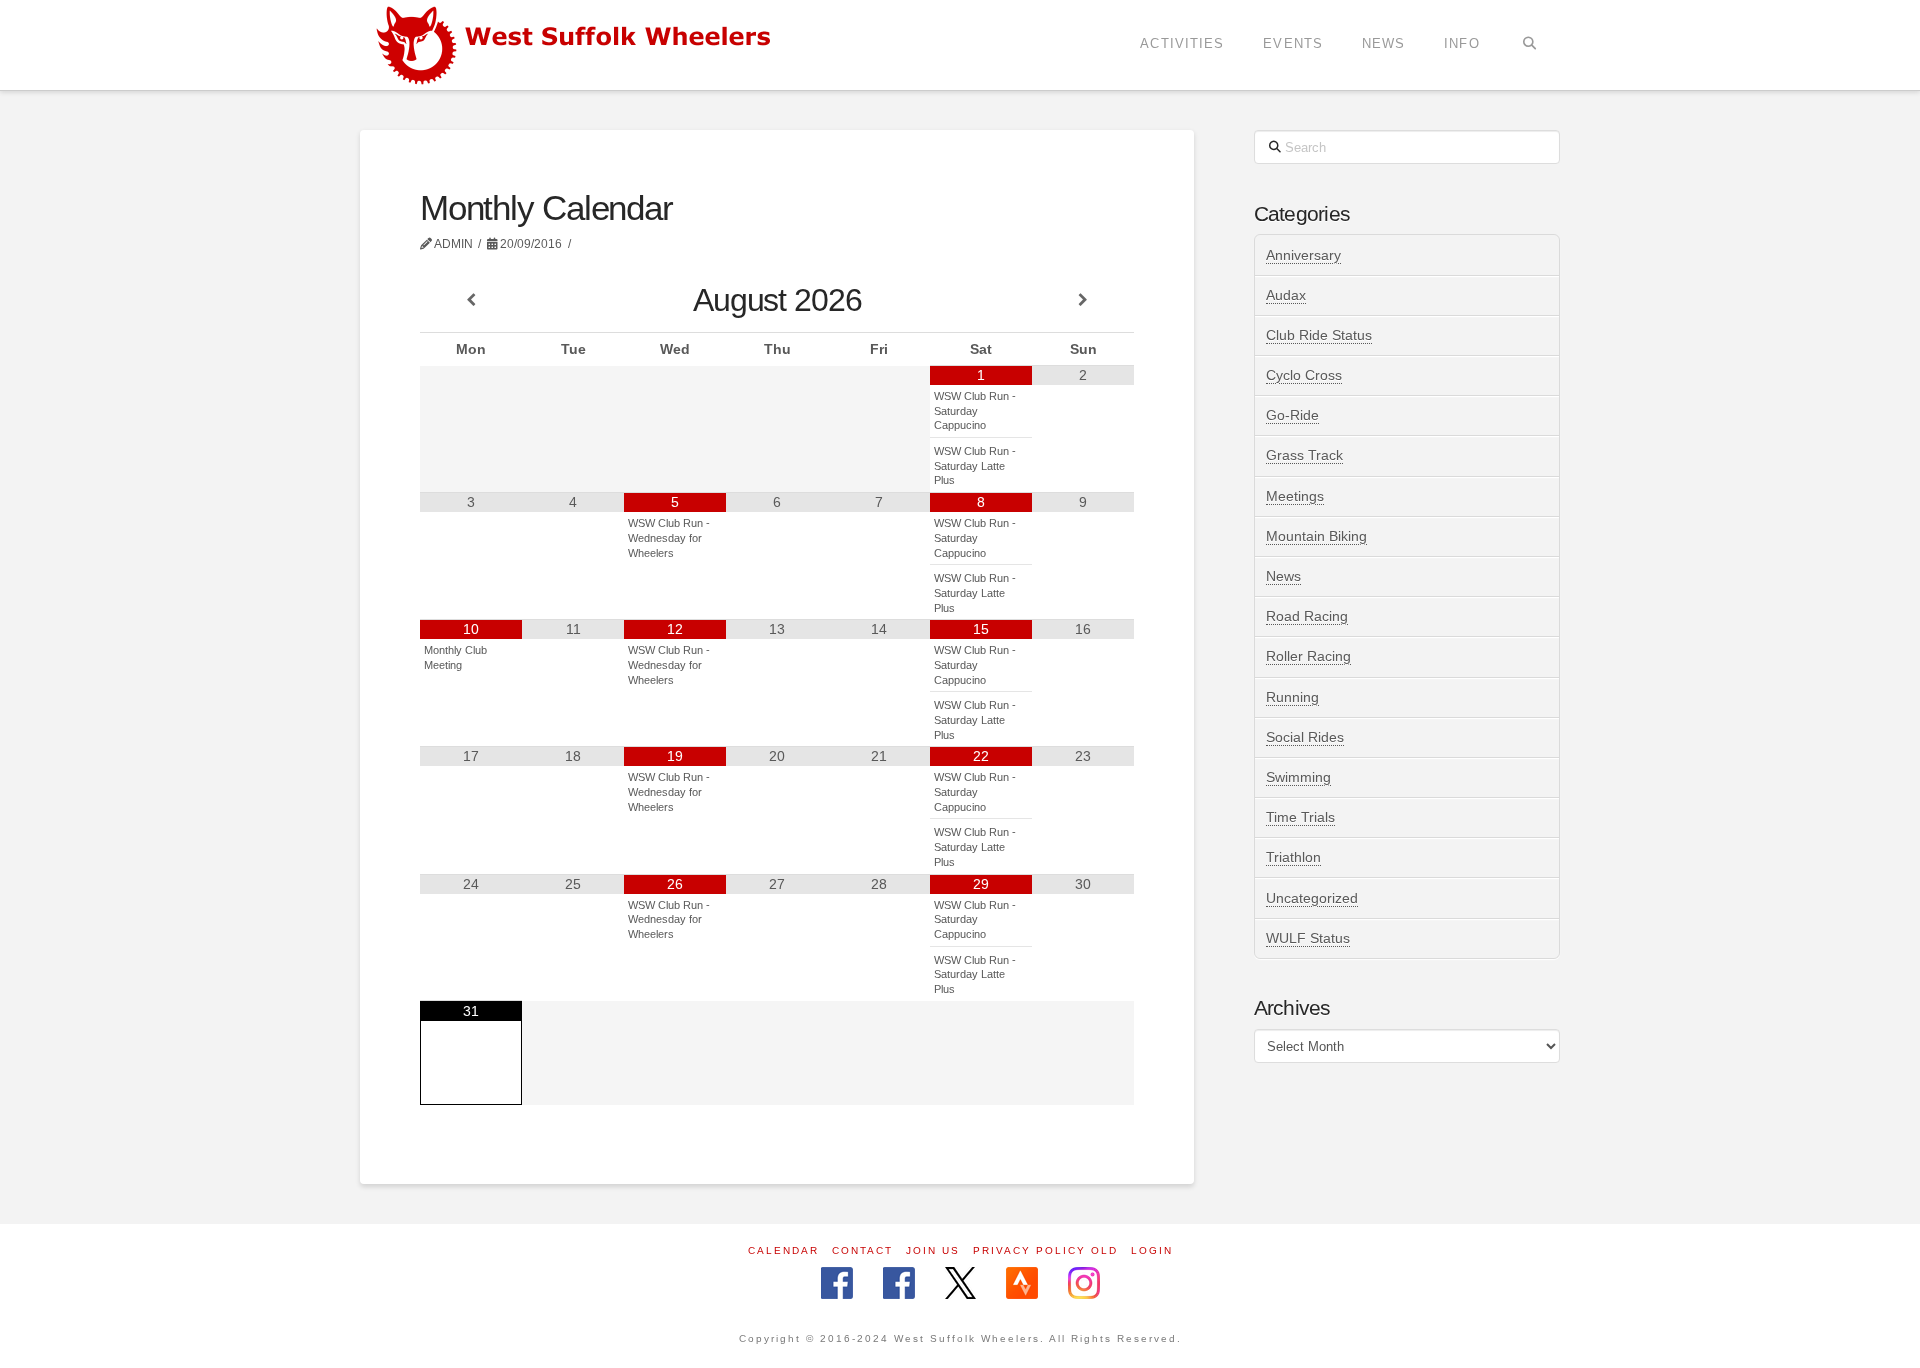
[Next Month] (1083, 301)
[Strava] (1022, 1284)
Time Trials (1300, 817)
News (1283, 576)
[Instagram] (1084, 1284)
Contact (862, 1250)
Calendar (783, 1250)
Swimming (1298, 777)
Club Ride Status (1319, 335)
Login (1152, 1250)
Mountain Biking (1316, 536)
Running (1292, 697)
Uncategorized (1312, 898)
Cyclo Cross (1304, 375)
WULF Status (1308, 938)
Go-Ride (1292, 415)
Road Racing (1307, 616)
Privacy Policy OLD (1045, 1250)
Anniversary (1303, 255)
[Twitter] (960, 1284)
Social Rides (1305, 737)
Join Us (933, 1250)
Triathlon (1293, 857)
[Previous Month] (471, 301)
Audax (1286, 295)
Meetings (1295, 496)
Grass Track (1304, 455)
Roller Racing (1308, 656)
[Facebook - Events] (899, 1284)
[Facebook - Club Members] (837, 1284)
